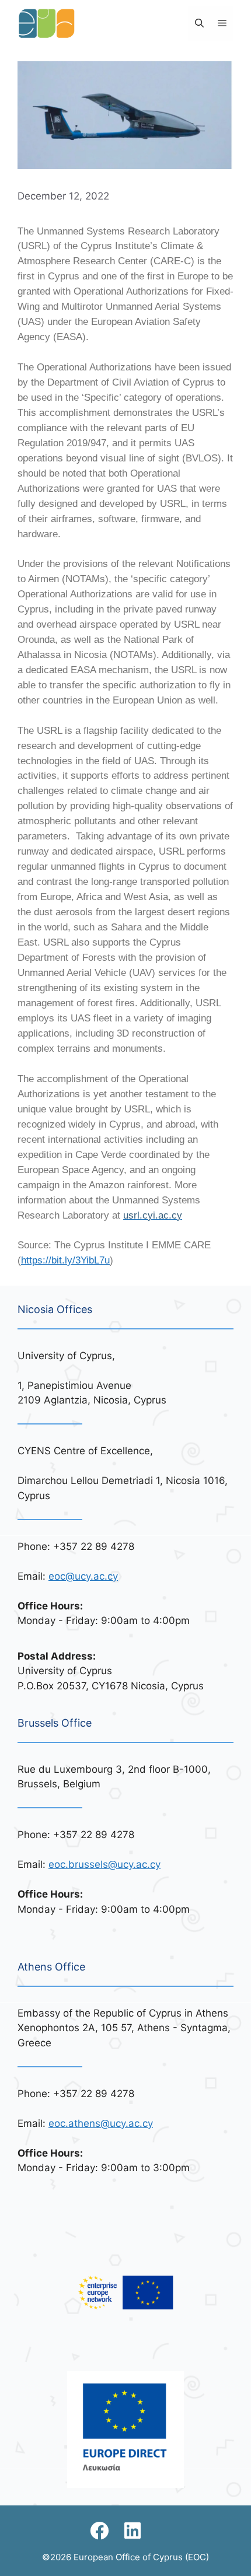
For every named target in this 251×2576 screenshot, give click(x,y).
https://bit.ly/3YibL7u (65, 1260)
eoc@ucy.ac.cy (83, 1576)
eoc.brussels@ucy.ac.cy (104, 1864)
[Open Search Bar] (199, 23)
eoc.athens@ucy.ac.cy (101, 2123)
